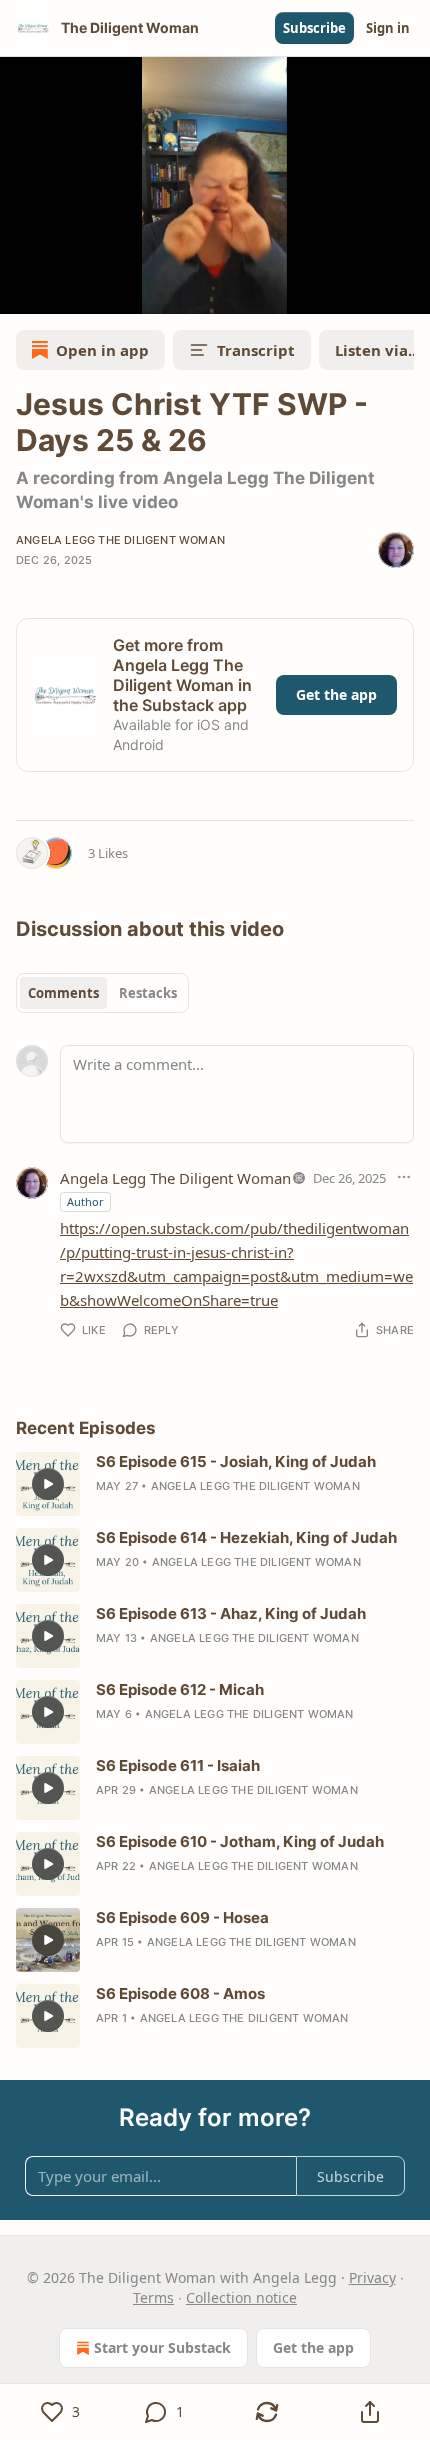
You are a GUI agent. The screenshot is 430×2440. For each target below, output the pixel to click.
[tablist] (102, 993)
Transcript (256, 350)
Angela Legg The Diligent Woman (120, 540)
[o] (48, 1484)
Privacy (372, 2277)
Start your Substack (162, 2347)
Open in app (102, 350)
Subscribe (314, 28)
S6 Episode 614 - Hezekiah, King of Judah (246, 1537)
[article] (215, 1484)
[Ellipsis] (404, 1177)
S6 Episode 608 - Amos (180, 1993)
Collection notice (241, 2297)
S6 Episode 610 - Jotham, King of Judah (240, 1841)
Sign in (388, 28)
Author (85, 1201)
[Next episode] (66, 292)
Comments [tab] (63, 993)
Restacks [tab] (148, 993)
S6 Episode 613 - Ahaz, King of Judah (231, 1613)
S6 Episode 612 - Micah (180, 1689)
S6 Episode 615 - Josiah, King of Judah (236, 1461)
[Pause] (22, 292)
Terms (153, 2297)
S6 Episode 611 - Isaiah (178, 1765)
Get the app (336, 694)
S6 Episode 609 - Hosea (182, 1917)
